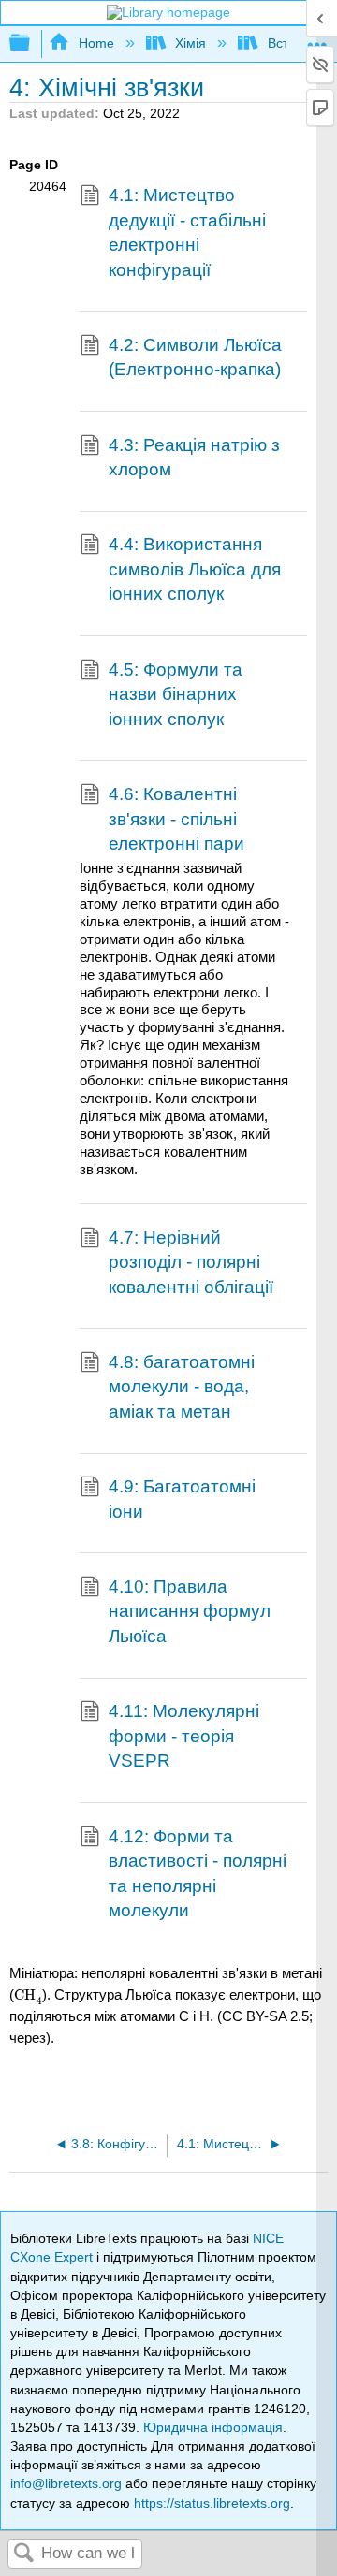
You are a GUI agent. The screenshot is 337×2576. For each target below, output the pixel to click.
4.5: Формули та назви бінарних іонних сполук (176, 694)
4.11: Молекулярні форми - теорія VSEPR (184, 1736)
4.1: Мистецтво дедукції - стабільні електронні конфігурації (187, 232)
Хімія (190, 43)
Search (24, 2554)
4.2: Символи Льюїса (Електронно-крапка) (195, 357)
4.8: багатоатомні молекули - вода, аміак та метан (182, 1387)
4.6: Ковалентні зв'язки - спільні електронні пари (176, 819)
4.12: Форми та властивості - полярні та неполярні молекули (198, 1873)
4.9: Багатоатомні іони (182, 1499)
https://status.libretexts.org (212, 2503)
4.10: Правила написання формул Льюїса (190, 1611)
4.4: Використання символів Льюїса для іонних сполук (195, 569)
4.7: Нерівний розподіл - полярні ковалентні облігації (191, 1262)
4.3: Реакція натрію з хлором (194, 457)
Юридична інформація (213, 2427)
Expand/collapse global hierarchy (32, 44)
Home (96, 43)
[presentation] (28, 1994)
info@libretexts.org (66, 2483)
